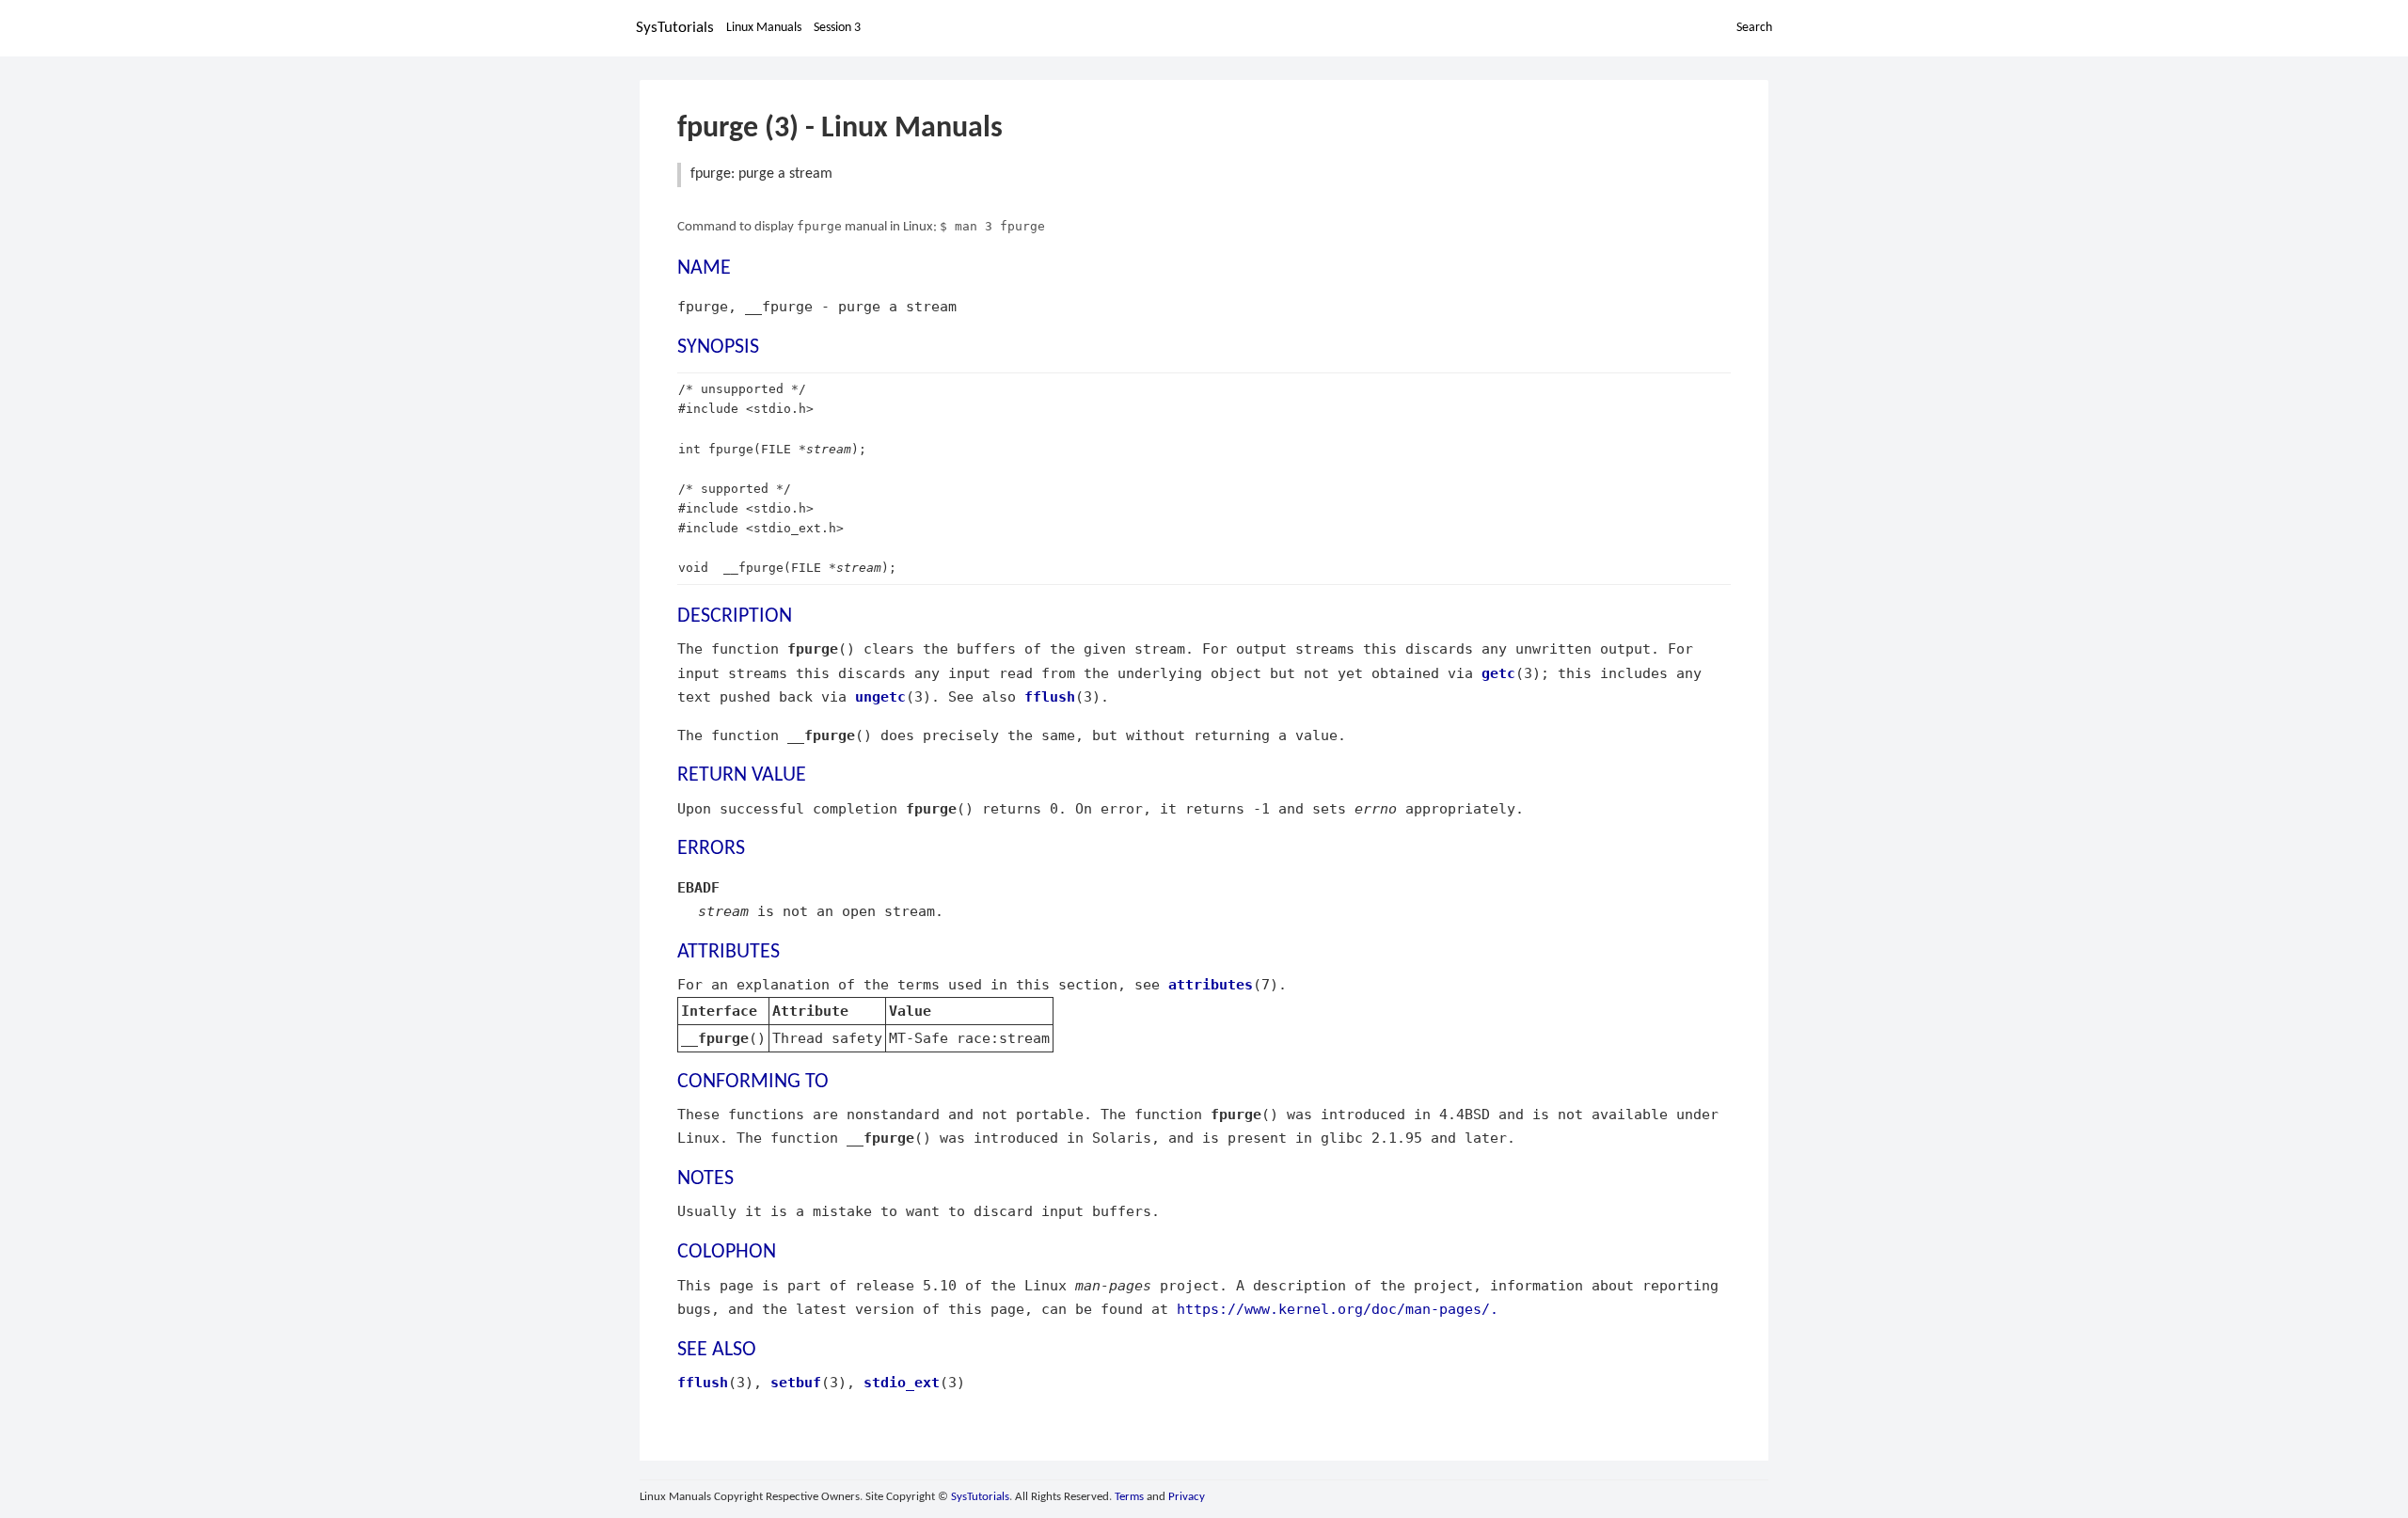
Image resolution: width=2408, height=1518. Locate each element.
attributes (1211, 984)
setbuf (796, 1382)
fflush (1050, 696)
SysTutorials (675, 28)
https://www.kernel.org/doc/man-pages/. (1338, 1309)
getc (1498, 673)
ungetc (880, 696)
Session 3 (837, 28)
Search (1754, 28)
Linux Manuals (764, 28)
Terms (1129, 1497)
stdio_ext (902, 1382)
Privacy (1187, 1497)
